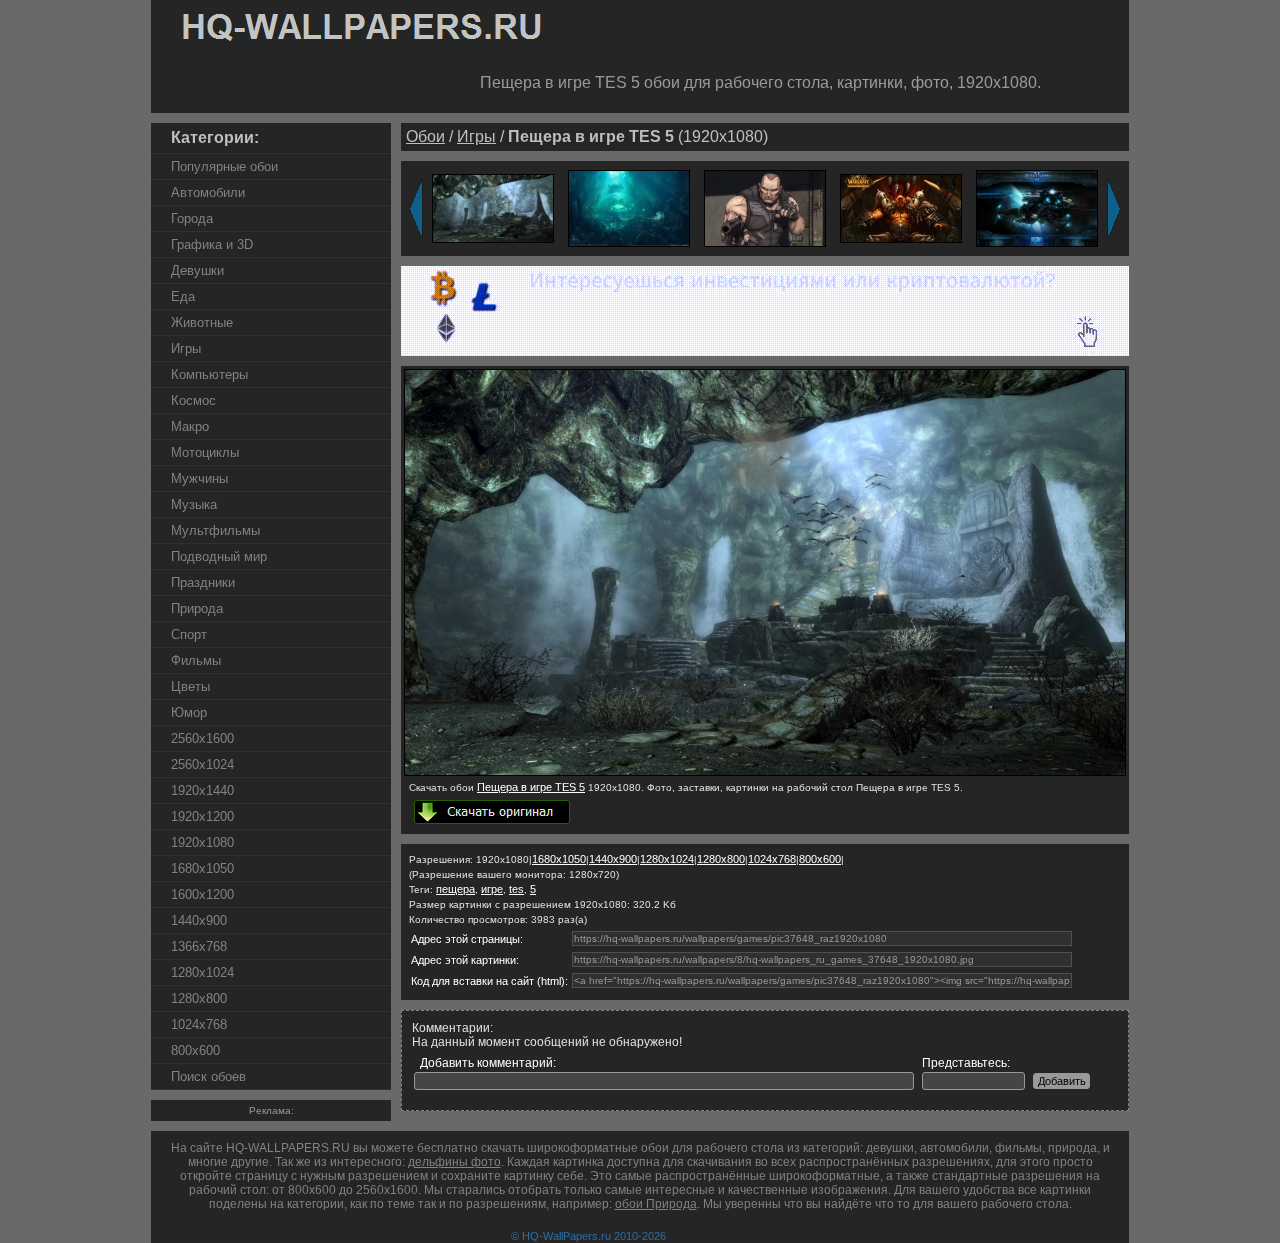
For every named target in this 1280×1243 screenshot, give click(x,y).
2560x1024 (202, 764)
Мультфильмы (215, 530)
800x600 (195, 1050)
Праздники (203, 582)
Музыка (194, 504)
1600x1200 (202, 894)
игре (492, 889)
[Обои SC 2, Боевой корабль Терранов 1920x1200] (1037, 207)
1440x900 (199, 920)
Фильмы (196, 660)
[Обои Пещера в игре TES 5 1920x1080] (493, 207)
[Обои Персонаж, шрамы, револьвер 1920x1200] (765, 207)
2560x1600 (202, 738)
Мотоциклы (205, 452)
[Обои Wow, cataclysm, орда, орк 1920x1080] (901, 207)
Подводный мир (219, 556)
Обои (425, 136)
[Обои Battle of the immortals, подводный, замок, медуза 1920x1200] (629, 207)
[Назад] (416, 209)
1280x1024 (202, 972)
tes (516, 889)
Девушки (197, 270)
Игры (186, 348)
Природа (197, 608)
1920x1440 (202, 790)
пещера (455, 889)
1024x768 (199, 1024)
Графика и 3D (212, 244)
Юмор (189, 712)
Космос (193, 400)
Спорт (189, 634)
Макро (190, 426)
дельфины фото (454, 1162)
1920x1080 (202, 842)
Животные (202, 322)
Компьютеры (209, 374)
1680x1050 (202, 868)
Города (192, 218)
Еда (183, 296)
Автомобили (208, 192)
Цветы (190, 686)
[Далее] (1114, 209)
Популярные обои (224, 166)
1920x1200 (202, 816)
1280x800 (199, 998)
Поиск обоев (208, 1076)
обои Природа (656, 1204)
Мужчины (199, 478)
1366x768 (199, 946)
